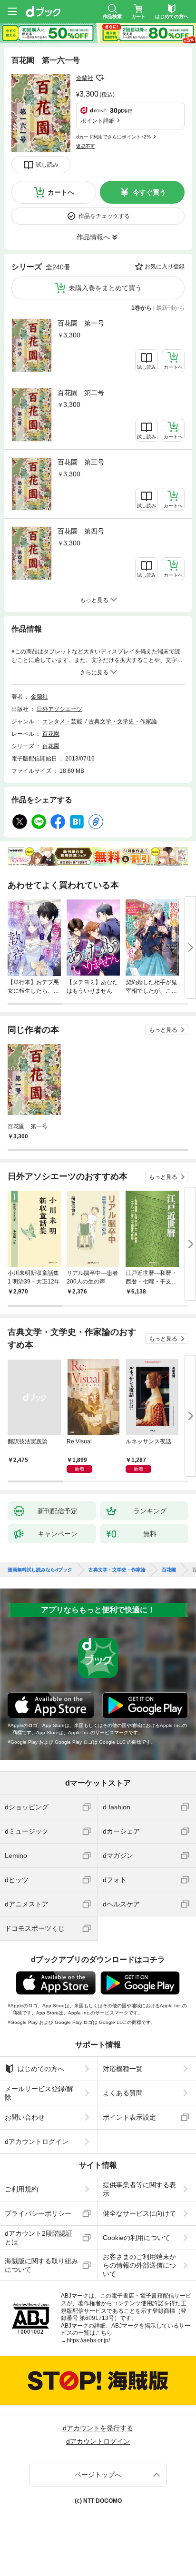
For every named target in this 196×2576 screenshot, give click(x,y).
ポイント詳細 (98, 121)
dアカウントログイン (37, 2142)
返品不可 (86, 146)
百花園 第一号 (81, 323)
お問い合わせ (25, 2117)
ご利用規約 (21, 2189)
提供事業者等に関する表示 (139, 2189)
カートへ (61, 192)
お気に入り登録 (165, 266)
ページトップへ (98, 2475)
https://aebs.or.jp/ (88, 2340)
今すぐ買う (149, 192)
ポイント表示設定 (129, 2117)
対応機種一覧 (123, 2069)
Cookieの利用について (137, 2238)
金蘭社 (85, 78)
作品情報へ (93, 237)
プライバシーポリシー (38, 2213)
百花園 (51, 734)
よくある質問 (123, 2093)
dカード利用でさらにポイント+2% (113, 137)
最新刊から (170, 308)
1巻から (142, 308)
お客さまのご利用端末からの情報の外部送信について (139, 2265)
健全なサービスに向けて (139, 2213)
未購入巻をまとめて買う (105, 288)
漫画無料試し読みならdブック (40, 1570)
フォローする (100, 78)
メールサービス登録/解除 (39, 2093)
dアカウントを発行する (98, 2428)
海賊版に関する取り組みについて (41, 2265)
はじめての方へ (41, 2069)
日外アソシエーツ (59, 709)
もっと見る (163, 1030)
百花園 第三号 (81, 462)
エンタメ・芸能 (62, 721)
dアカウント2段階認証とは (39, 2238)
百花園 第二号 (81, 393)
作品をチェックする (104, 216)
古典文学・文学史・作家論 (123, 721)
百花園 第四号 (81, 531)
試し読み (47, 165)
